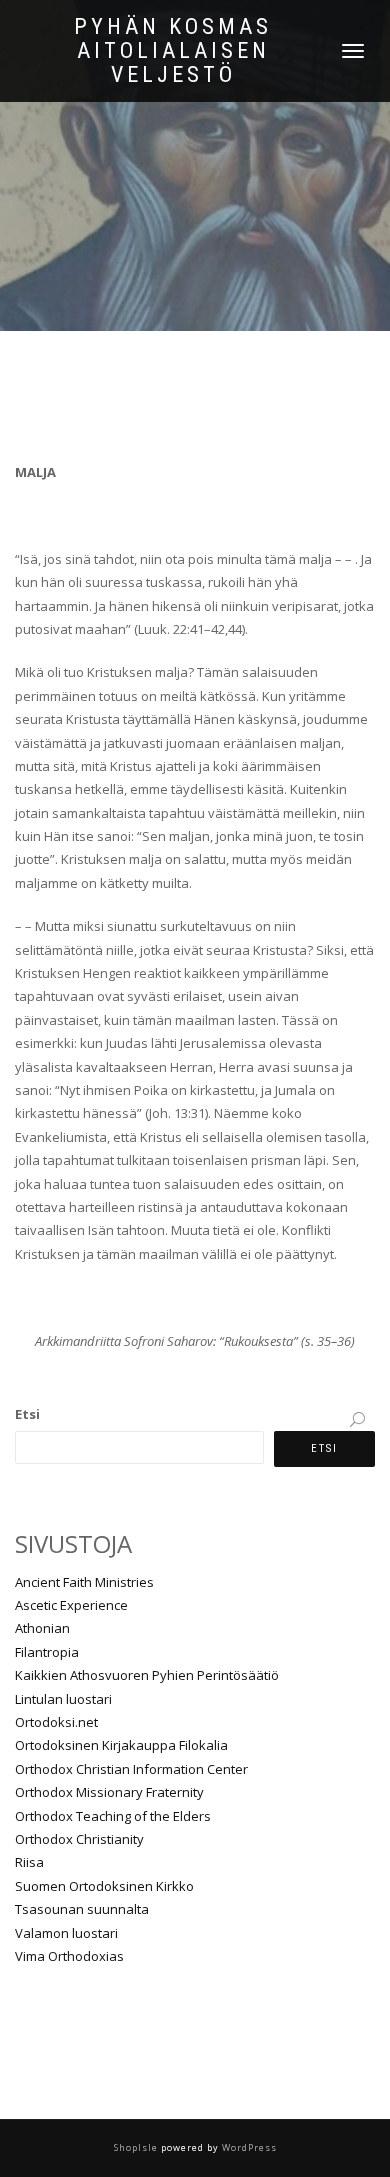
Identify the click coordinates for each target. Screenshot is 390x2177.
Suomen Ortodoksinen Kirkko (104, 1886)
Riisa (29, 1862)
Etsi (27, 1414)
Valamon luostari (66, 1933)
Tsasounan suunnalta (82, 1909)
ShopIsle (137, 2147)
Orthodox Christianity (79, 1839)
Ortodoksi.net (56, 1722)
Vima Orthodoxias (69, 1956)
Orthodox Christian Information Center (131, 1769)
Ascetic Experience (71, 1605)
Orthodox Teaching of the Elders (113, 1816)
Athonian (42, 1628)
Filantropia (47, 1652)
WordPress (248, 2147)
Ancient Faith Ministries (84, 1582)
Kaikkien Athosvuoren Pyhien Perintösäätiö (147, 1675)
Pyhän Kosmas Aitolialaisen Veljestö (173, 51)
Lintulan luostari (63, 1699)
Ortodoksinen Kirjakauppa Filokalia (121, 1745)
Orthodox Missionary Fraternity (109, 1792)
